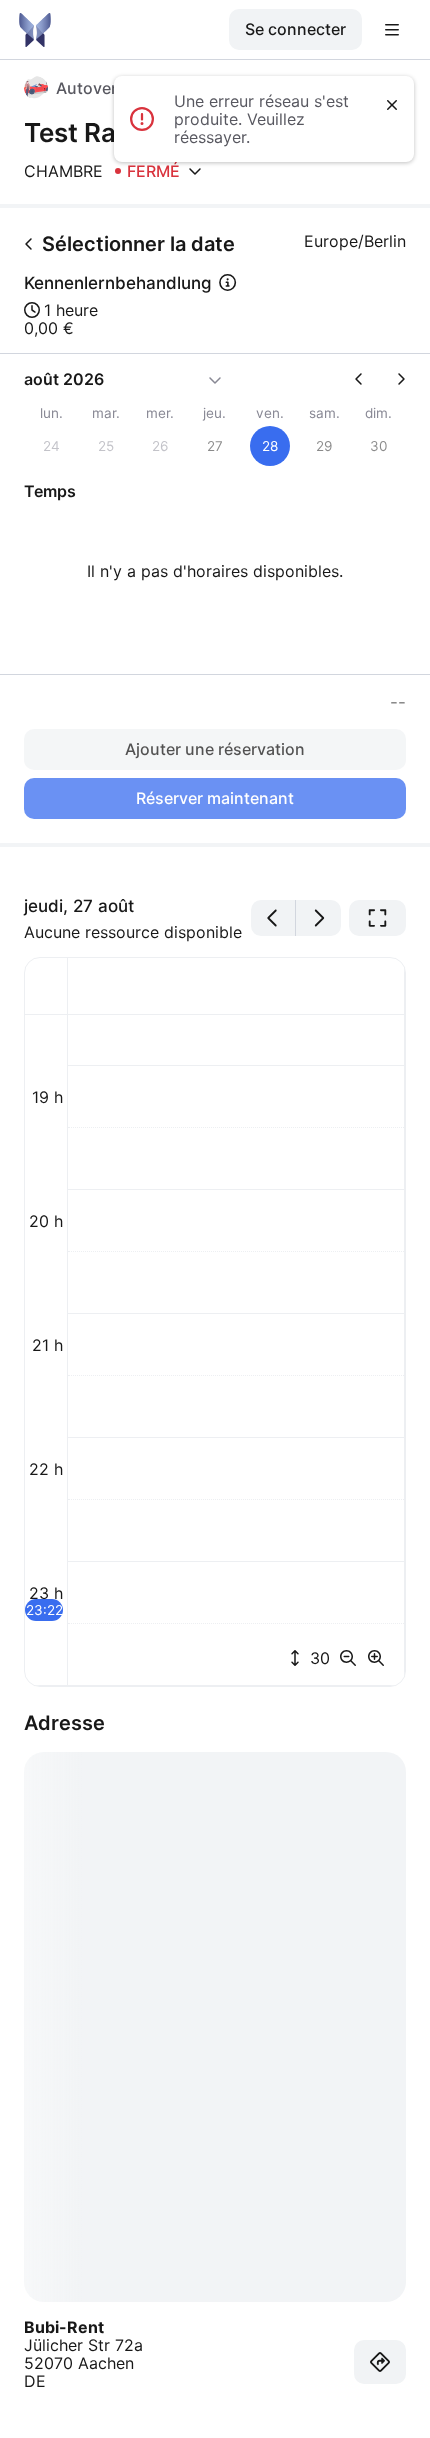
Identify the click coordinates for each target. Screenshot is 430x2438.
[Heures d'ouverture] (195, 171)
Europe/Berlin (355, 241)
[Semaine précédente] (367, 379)
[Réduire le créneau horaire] (352, 1658)
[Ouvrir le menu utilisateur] (392, 30)
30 (317, 1658)
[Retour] (29, 244)
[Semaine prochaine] (393, 379)
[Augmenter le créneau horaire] (376, 1658)
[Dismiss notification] (392, 105)
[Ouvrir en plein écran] (377, 918)
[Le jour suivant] (318, 918)
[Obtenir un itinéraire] (380, 2362)
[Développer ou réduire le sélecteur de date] (215, 379)
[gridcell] (269, 446)
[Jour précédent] (274, 918)
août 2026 (64, 379)
